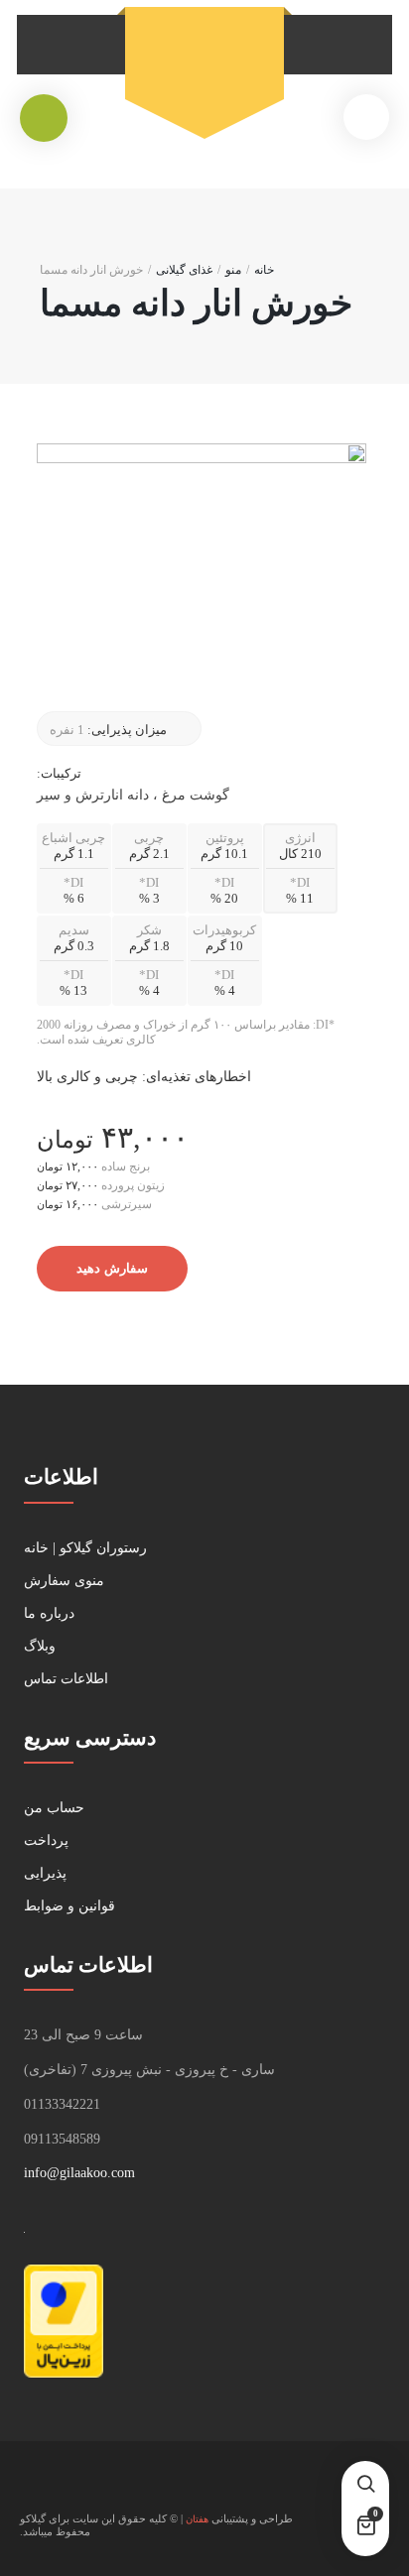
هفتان (197, 2519)
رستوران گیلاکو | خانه (85, 1548)
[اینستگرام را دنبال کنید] (36, 2487)
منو (233, 270)
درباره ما (49, 1613)
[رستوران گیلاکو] (204, 61)
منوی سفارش (64, 1581)
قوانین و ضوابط (69, 1906)
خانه (264, 270)
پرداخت (46, 1840)
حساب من (54, 1808)
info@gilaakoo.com (79, 2173)
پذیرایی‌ (45, 1873)
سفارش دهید (112, 1268)
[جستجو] (365, 2485)
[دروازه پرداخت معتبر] (64, 2373)
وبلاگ (40, 1646)
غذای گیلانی (184, 270)
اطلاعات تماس (66, 1679)
